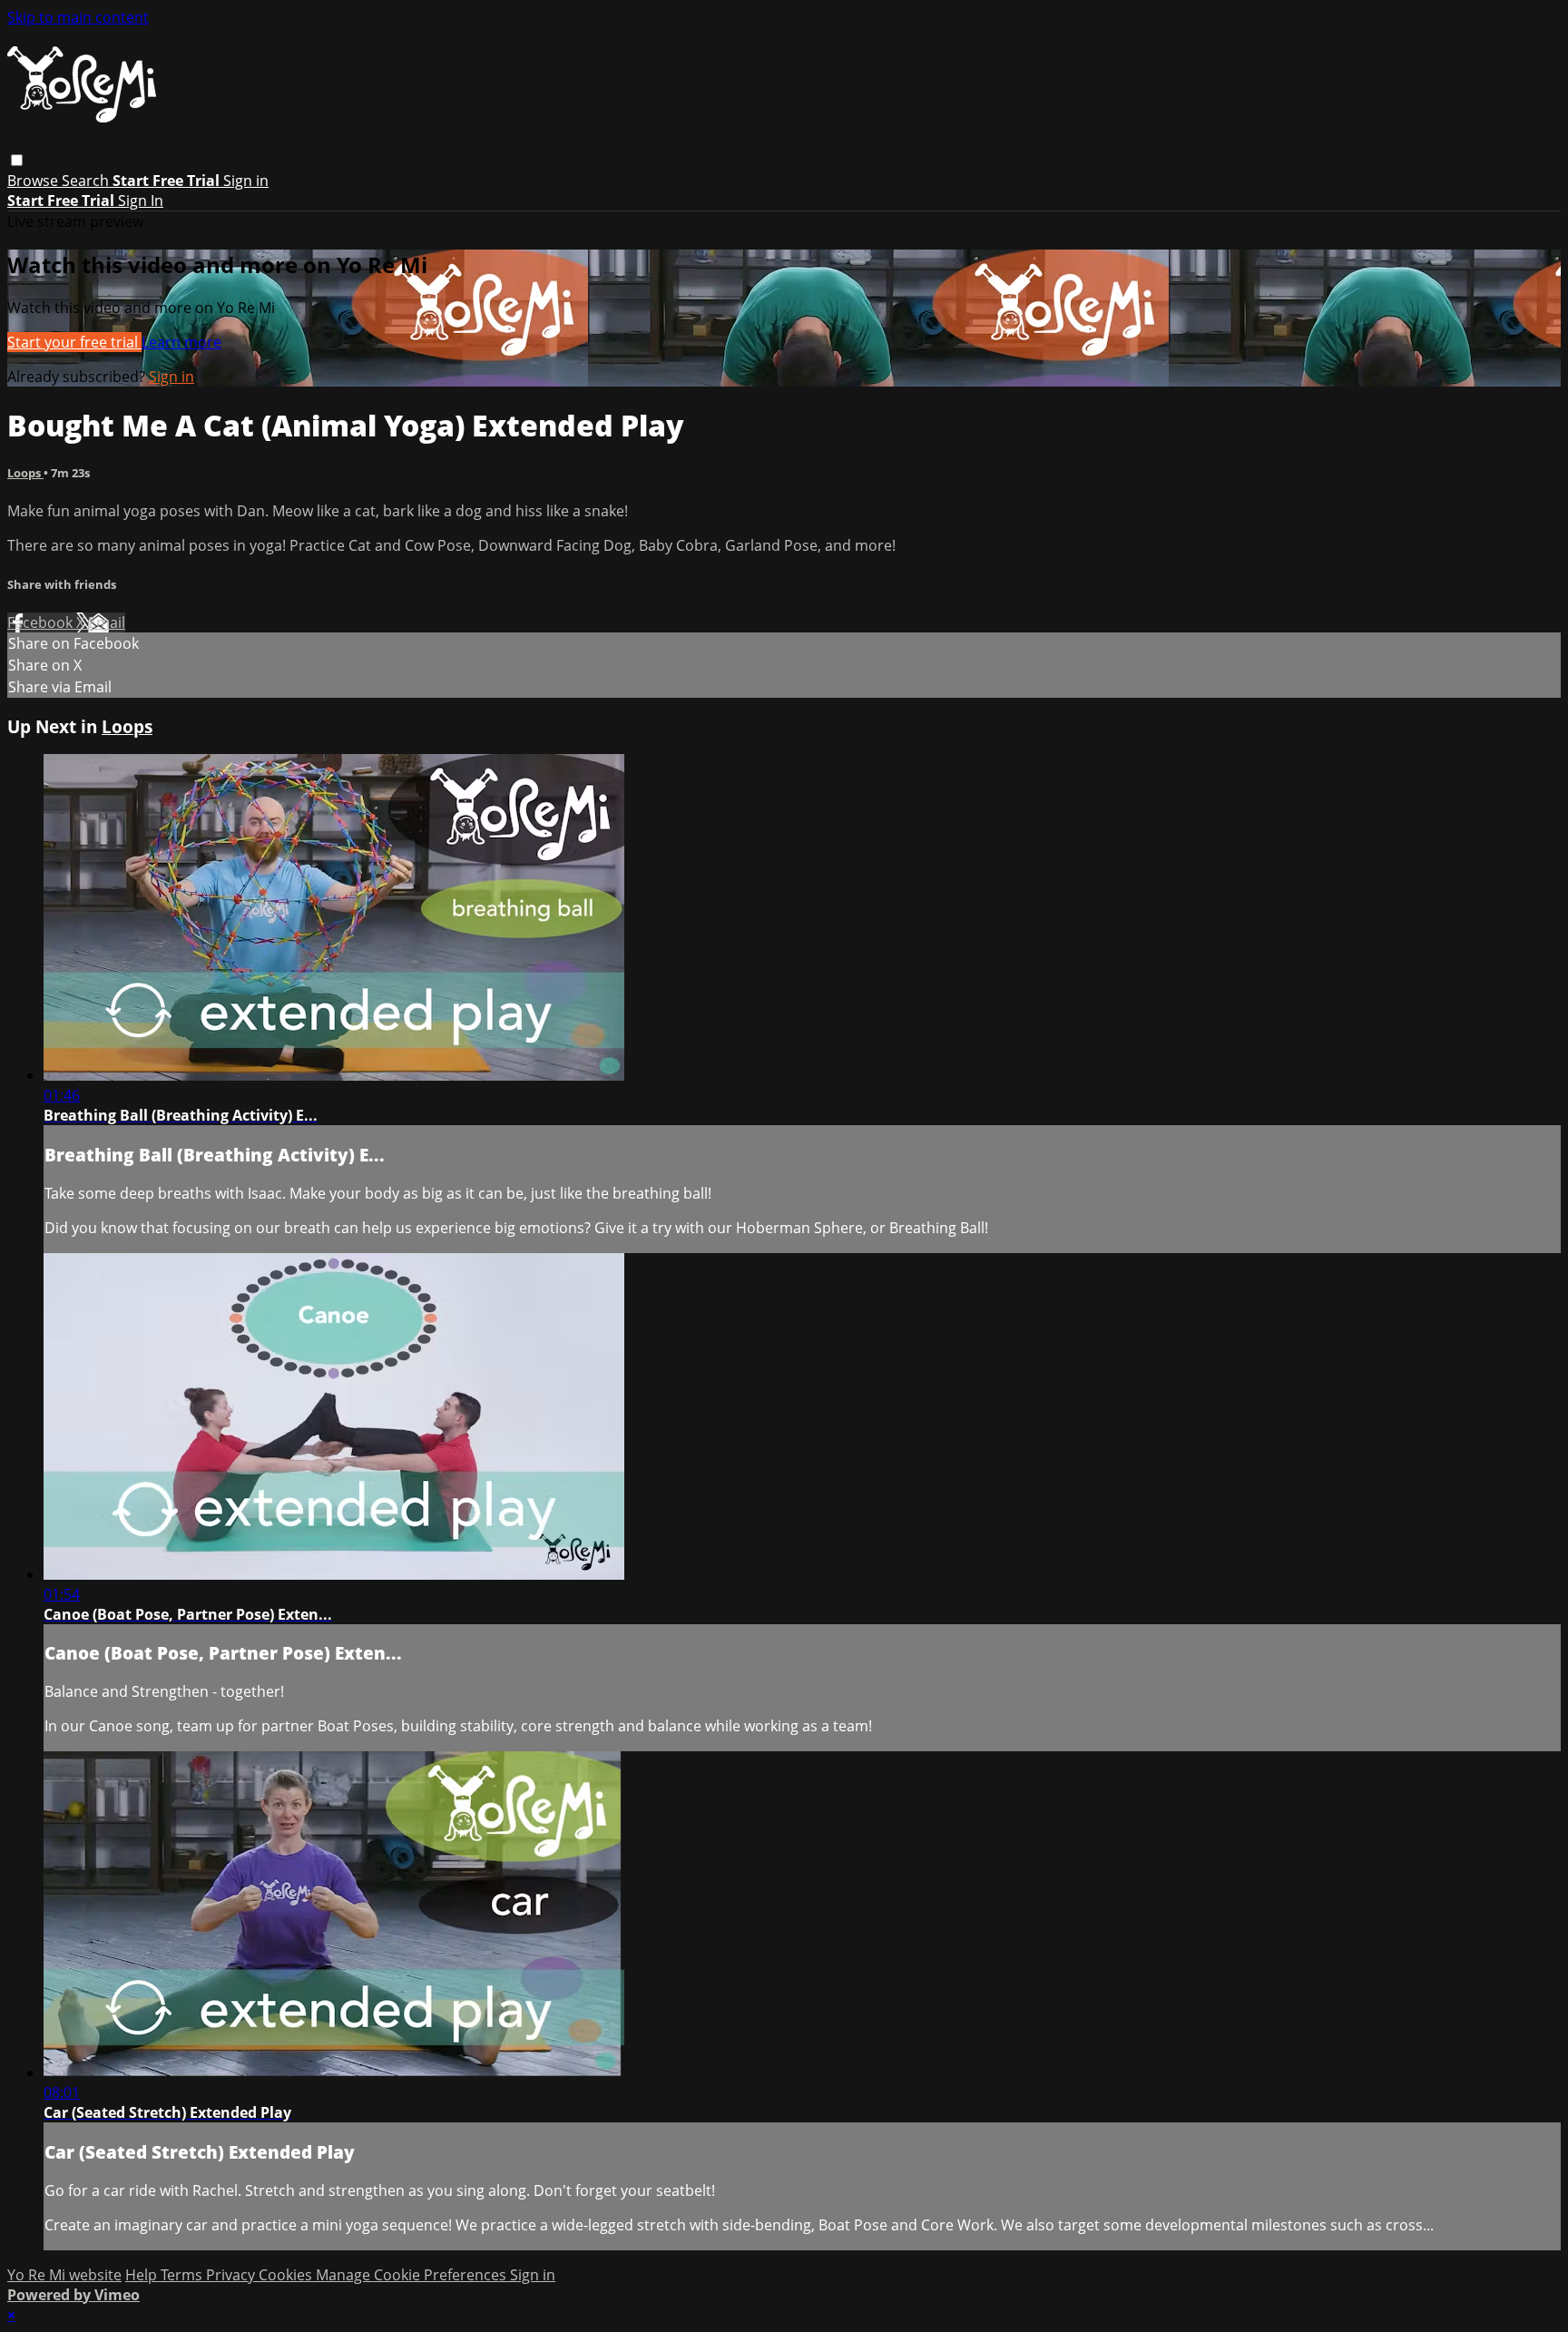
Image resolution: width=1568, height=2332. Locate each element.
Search (87, 181)
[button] (17, 160)
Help (143, 2275)
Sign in (246, 181)
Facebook (42, 622)
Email (107, 622)
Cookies (287, 2275)
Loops (25, 473)
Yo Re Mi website (64, 2275)
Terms (183, 2275)
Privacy (232, 2275)
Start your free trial (74, 342)
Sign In (141, 201)
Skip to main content (78, 17)
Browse (34, 181)
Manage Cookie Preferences (413, 2275)
